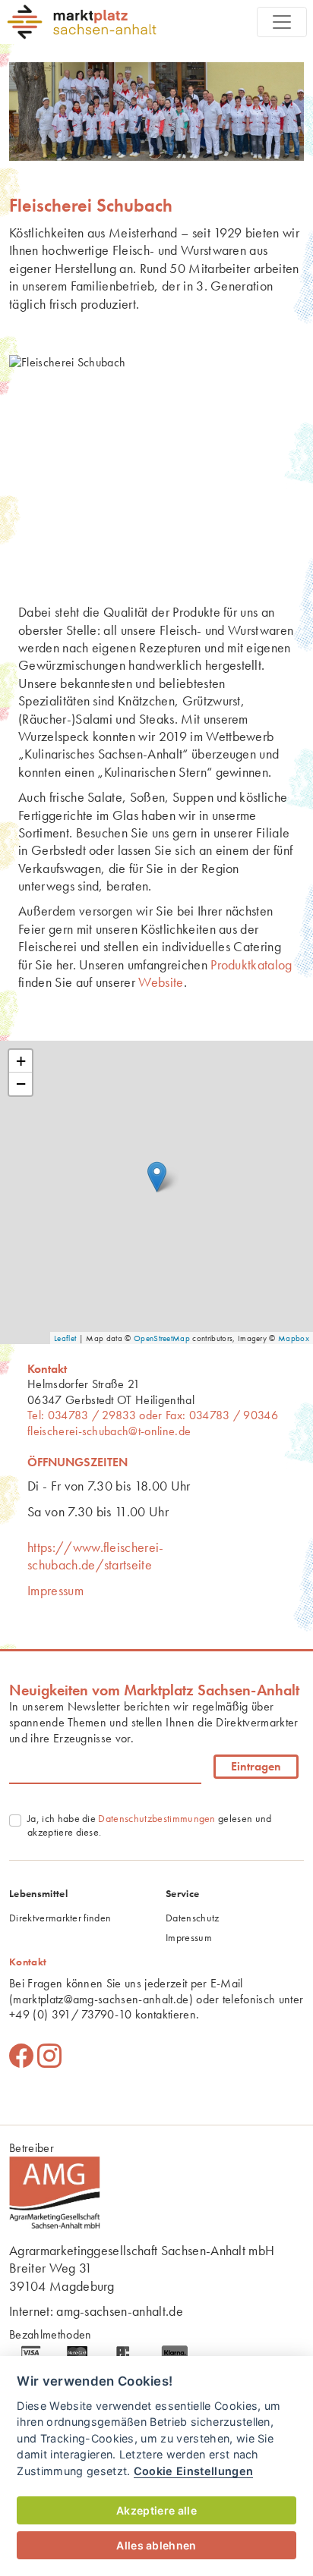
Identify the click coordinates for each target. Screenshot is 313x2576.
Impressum (55, 1590)
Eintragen (256, 1766)
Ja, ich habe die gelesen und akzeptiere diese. (150, 1825)
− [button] (21, 1084)
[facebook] (21, 2057)
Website (161, 982)
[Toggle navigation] (282, 22)
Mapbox (294, 1338)
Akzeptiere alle (156, 2510)
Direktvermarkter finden (60, 1918)
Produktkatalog (251, 964)
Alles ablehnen (156, 2545)
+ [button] (21, 1061)
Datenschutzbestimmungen (156, 1818)
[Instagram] (49, 2057)
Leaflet (65, 1338)
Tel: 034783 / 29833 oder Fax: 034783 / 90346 (153, 1415)
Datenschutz (193, 1918)
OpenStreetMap (162, 1338)
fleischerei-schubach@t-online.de (109, 1431)
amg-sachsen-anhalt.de (120, 2311)
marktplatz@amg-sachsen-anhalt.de (101, 1999)
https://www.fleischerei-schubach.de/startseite (96, 1556)
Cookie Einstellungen (193, 2471)
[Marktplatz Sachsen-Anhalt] (131, 22)
